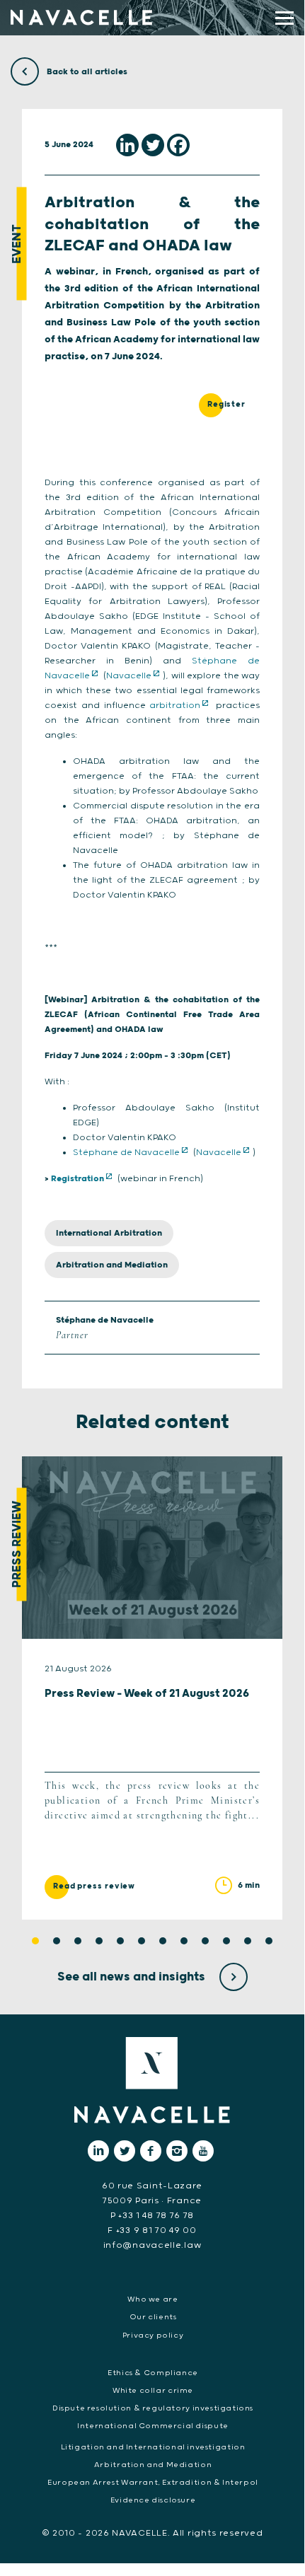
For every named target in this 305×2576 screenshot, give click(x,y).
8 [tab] (184, 1941)
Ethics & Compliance (153, 2373)
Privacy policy (153, 2336)
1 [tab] (35, 1941)
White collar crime (153, 2391)
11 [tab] (248, 1941)
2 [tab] (57, 1941)
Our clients (153, 2317)
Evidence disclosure (153, 2500)
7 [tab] (163, 1941)
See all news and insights (133, 1977)
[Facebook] (178, 145)
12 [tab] (269, 1941)
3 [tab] (78, 1941)
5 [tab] (120, 1941)
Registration (77, 1179)
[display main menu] (284, 18)
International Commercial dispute (153, 2426)
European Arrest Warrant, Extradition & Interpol (153, 2483)
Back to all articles (86, 72)
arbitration (175, 706)
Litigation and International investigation (153, 2447)
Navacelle (129, 676)
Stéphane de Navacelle (126, 1153)
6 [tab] (142, 1941)
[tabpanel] (152, 1688)
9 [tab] (205, 1941)
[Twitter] (153, 145)
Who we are (152, 2299)
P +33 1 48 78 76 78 (152, 2216)
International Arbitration (109, 1233)
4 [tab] (99, 1941)
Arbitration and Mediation (112, 1265)
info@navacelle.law (152, 2245)
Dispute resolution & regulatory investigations (153, 2408)
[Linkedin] (127, 145)
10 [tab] (226, 1941)
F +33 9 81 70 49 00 (152, 2230)
